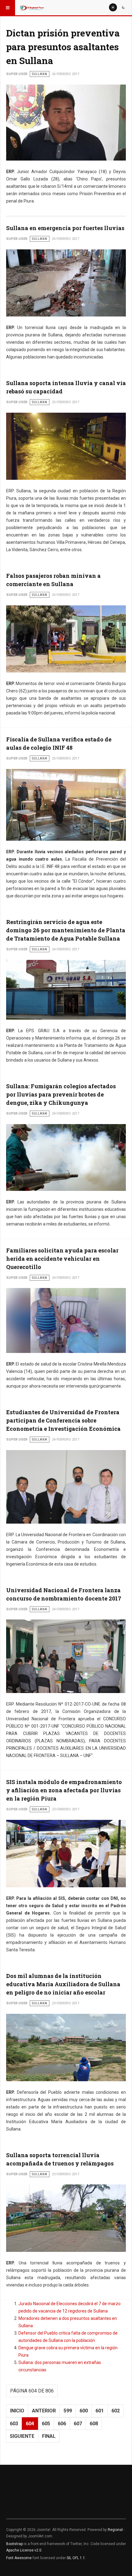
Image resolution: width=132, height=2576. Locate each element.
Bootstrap (14, 2544)
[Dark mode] (123, 7)
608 (94, 2424)
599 (68, 2411)
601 (100, 2411)
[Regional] (31, 8)
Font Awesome (19, 2558)
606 (62, 2424)
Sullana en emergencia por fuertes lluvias (65, 228)
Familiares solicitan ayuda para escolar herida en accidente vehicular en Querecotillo (62, 1259)
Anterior (44, 2411)
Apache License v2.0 (24, 2550)
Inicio (17, 2411)
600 (84, 2411)
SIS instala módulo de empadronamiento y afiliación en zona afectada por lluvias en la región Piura (64, 1790)
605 (46, 2424)
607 (78, 2424)
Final (49, 2436)
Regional (115, 2530)
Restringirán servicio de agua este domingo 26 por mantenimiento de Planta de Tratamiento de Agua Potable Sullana (66, 930)
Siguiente (22, 2436)
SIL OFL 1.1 (76, 2558)
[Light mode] (113, 7)
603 (14, 2424)
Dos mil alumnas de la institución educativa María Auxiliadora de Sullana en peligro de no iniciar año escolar (63, 1984)
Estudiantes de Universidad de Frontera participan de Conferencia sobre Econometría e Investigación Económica (63, 1420)
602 (116, 2411)
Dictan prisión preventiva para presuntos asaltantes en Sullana (63, 47)
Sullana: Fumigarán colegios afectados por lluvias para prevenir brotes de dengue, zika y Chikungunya (61, 1094)
